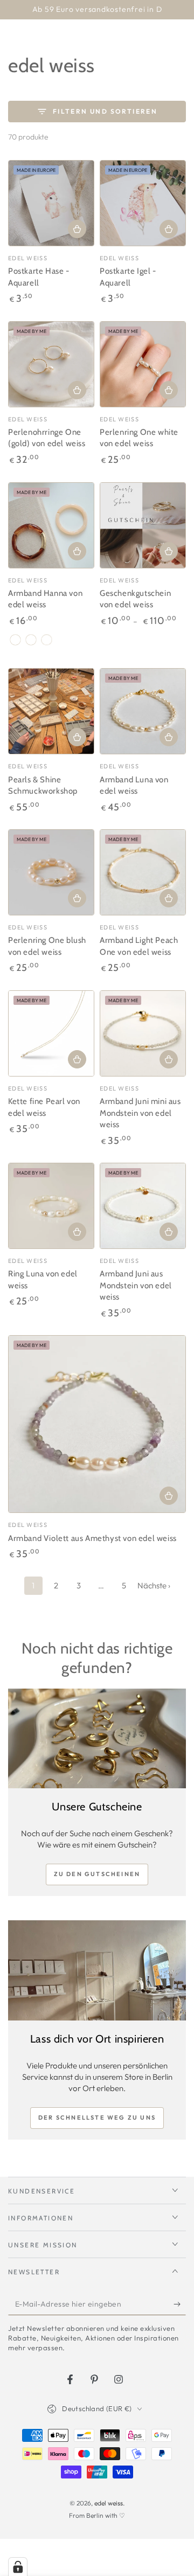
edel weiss (109, 2503)
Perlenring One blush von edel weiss (47, 946)
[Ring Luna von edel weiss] (51, 1206)
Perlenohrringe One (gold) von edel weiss (47, 438)
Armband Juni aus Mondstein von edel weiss (136, 1285)
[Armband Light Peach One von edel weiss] (143, 872)
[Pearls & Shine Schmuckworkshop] (51, 711)
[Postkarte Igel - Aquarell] (143, 203)
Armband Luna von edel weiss (134, 786)
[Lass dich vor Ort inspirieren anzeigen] (97, 1970)
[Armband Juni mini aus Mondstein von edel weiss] (143, 1033)
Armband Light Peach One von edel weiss (139, 946)
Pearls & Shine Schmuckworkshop (43, 786)
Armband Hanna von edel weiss (45, 599)
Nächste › (154, 1585)
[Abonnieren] (180, 2304)
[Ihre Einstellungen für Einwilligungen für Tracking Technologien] (18, 2567)
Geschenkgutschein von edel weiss (135, 599)
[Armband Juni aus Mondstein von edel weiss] (143, 1206)
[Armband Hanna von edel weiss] (51, 525)
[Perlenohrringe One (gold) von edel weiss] (51, 364)
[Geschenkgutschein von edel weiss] (143, 525)
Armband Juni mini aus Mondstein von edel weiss (140, 1113)
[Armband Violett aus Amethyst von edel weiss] (97, 1424)
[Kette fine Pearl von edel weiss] (51, 1033)
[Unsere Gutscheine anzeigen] (97, 1739)
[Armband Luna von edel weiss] (143, 711)
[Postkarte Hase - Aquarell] (51, 203)
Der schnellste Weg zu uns (97, 2117)
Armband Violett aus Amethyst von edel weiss (92, 1538)
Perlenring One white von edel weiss (139, 438)
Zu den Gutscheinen (97, 1874)
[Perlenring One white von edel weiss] (143, 364)
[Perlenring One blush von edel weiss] (51, 872)
